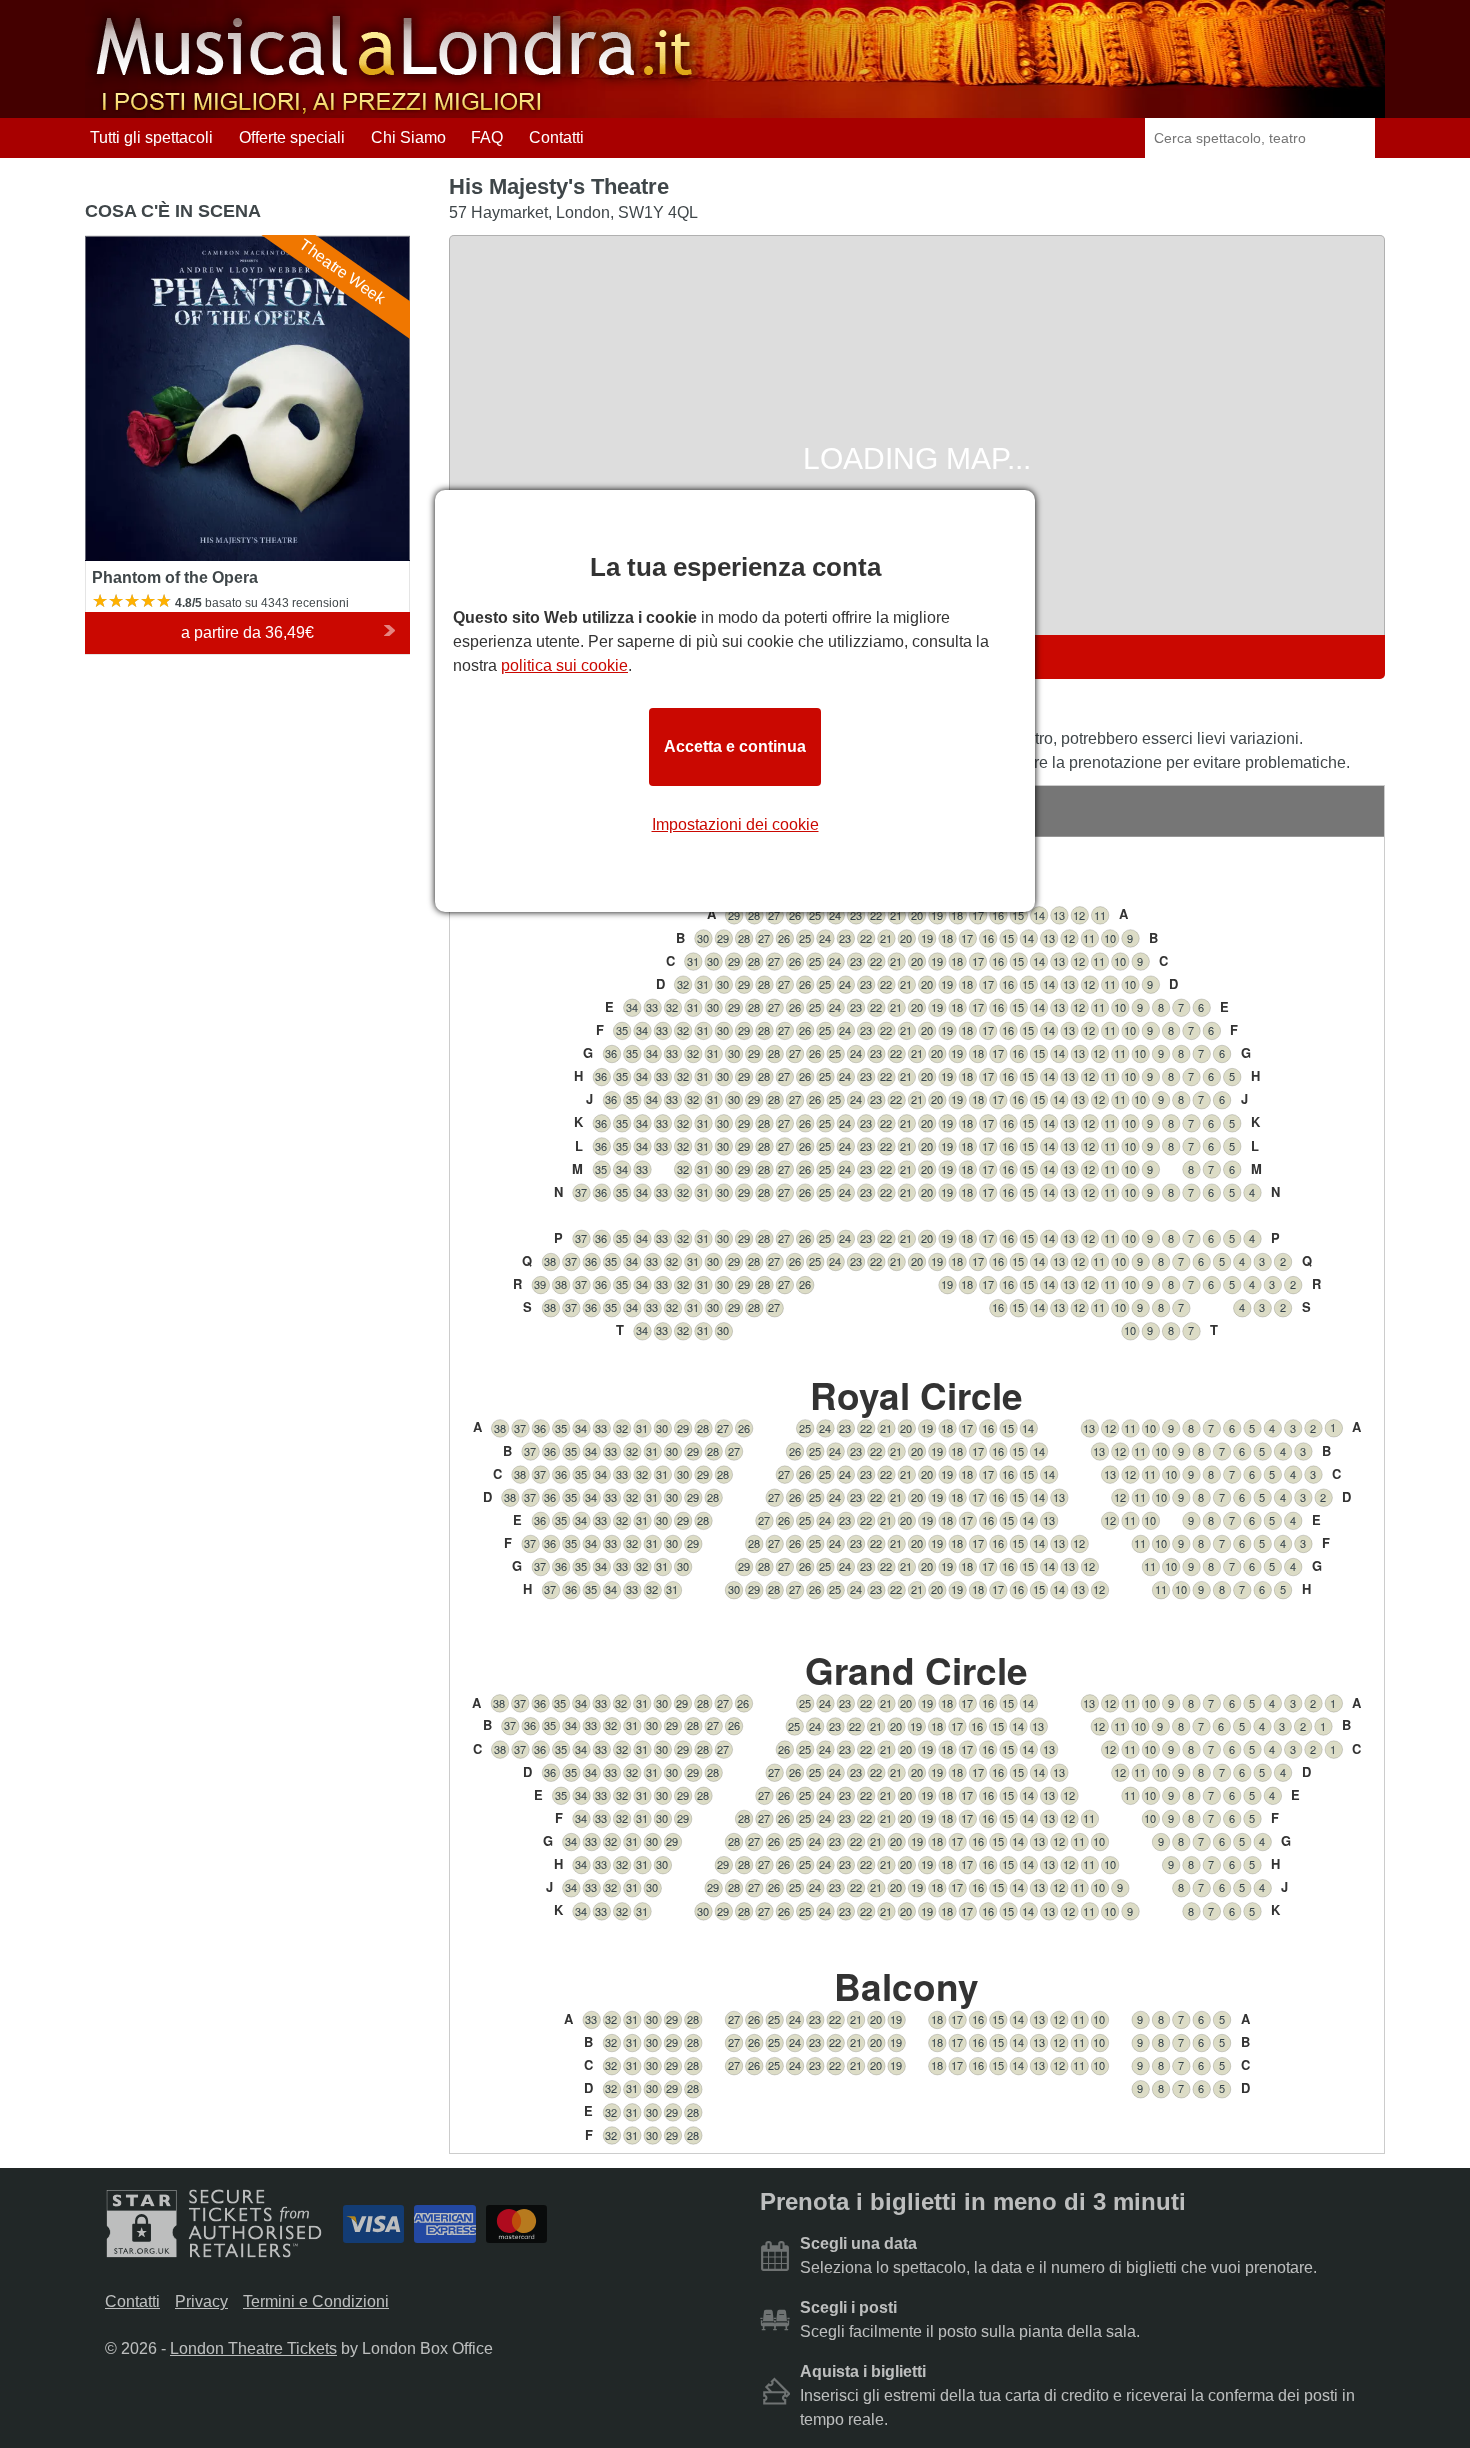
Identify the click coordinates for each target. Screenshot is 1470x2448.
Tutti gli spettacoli (151, 137)
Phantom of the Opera (163, 244)
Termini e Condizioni (316, 2301)
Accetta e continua (735, 746)
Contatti (556, 137)
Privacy (201, 2301)
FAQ (487, 137)
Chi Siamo (408, 137)
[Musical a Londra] (396, 108)
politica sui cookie (564, 665)
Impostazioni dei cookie (735, 824)
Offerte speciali (292, 137)
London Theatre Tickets (253, 2348)
